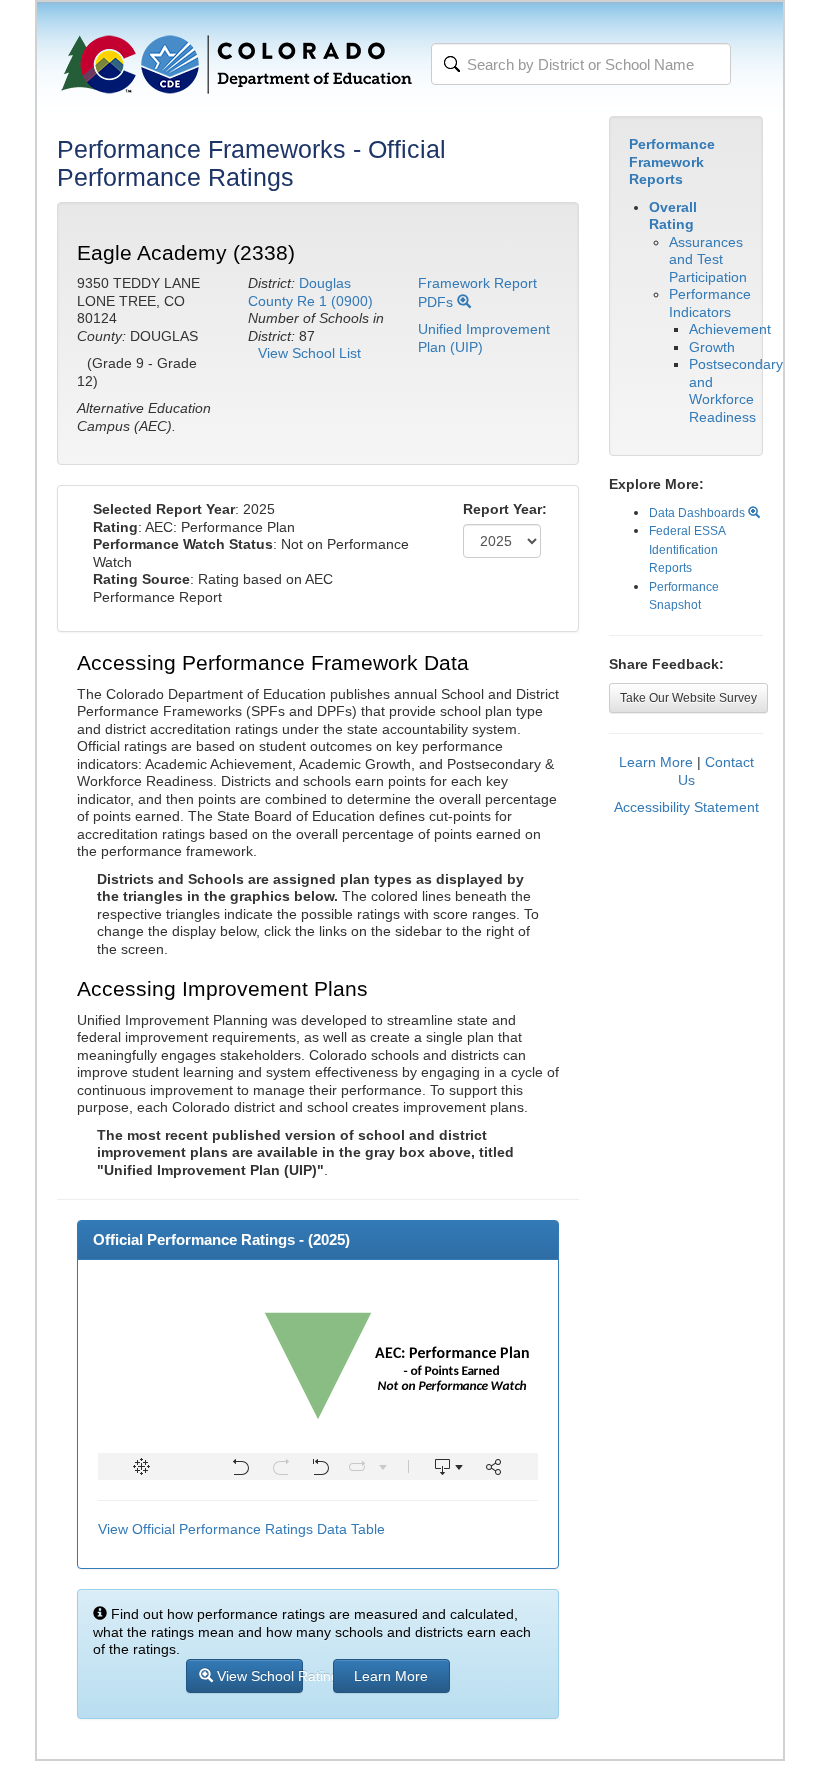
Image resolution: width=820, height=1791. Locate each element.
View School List (309, 353)
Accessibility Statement (686, 807)
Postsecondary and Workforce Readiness (736, 390)
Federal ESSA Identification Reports (687, 549)
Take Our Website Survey (688, 698)
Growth (712, 347)
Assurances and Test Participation (708, 259)
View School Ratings (258, 1676)
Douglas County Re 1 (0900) (310, 292)
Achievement (730, 329)
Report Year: (505, 509)
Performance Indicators (710, 303)
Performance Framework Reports (672, 161)
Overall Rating (673, 216)
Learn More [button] (391, 1676)
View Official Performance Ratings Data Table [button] (241, 1529)
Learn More (656, 762)
